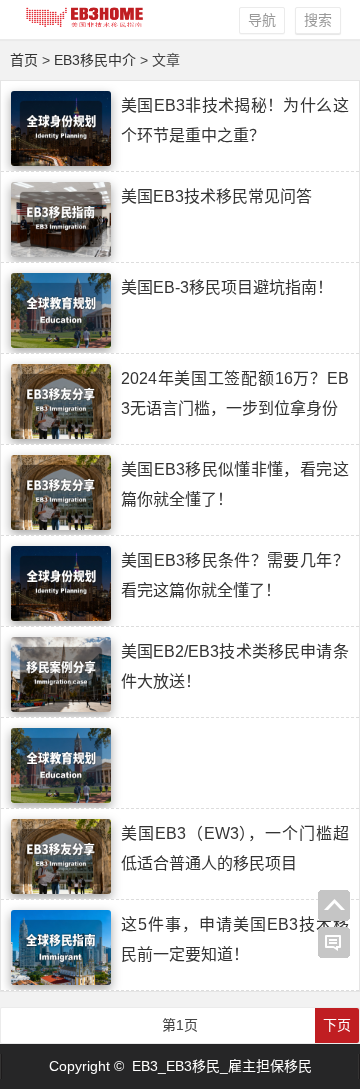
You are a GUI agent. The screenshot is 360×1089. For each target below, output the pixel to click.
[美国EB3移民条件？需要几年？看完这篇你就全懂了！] (61, 616)
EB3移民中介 (95, 60)
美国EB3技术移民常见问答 (216, 196)
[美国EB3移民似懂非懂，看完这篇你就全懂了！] (61, 525)
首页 (24, 60)
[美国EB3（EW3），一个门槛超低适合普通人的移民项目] (61, 889)
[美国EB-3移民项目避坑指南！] (61, 343)
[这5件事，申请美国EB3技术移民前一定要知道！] (61, 980)
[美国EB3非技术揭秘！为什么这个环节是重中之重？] (61, 161)
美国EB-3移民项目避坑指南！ (227, 287)
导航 (262, 20)
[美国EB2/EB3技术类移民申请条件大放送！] (61, 707)
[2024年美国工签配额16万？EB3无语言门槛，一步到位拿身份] (61, 434)
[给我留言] (334, 943)
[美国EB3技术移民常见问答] (61, 252)
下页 (337, 1025)
